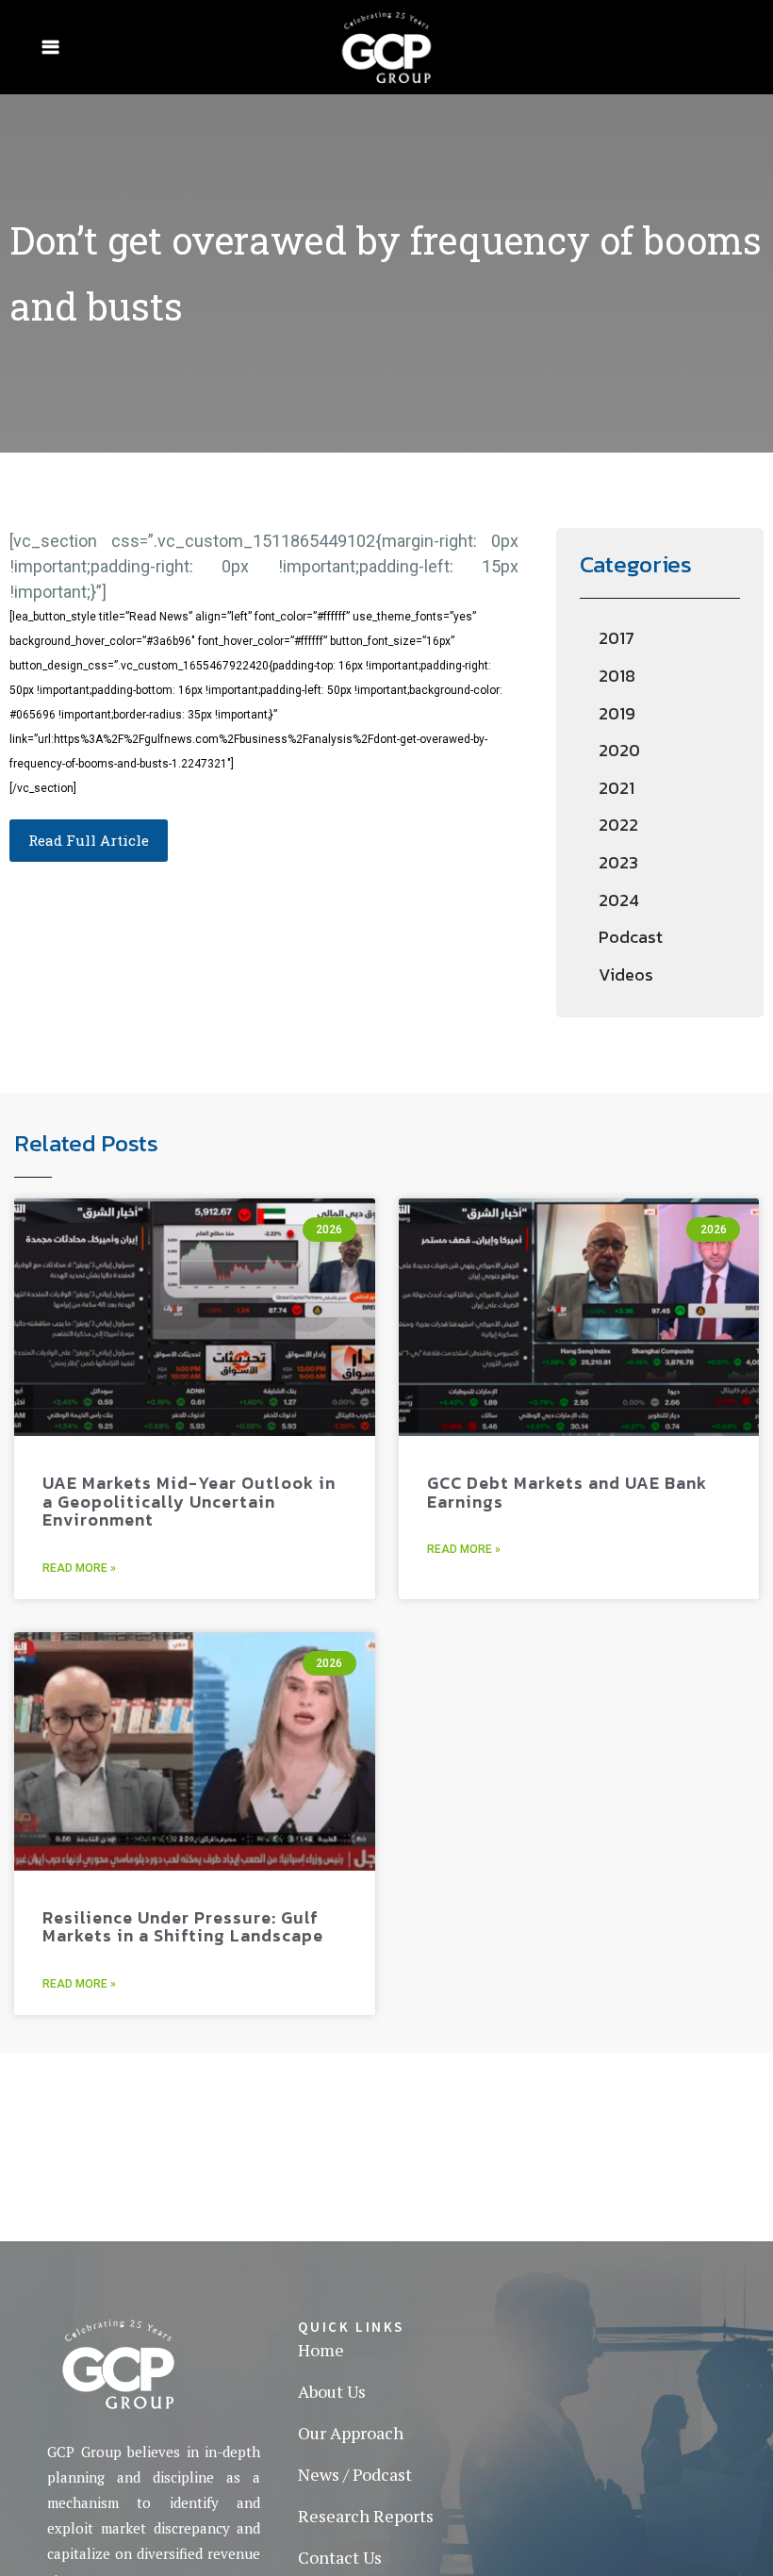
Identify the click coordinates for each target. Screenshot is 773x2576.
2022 (618, 825)
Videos (626, 974)
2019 (617, 713)
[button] (89, 841)
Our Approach (351, 2433)
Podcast (631, 937)
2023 (618, 862)
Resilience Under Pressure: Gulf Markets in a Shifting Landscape (183, 1927)
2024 (619, 900)
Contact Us (340, 2557)
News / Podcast (355, 2474)
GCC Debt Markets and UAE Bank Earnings (567, 1492)
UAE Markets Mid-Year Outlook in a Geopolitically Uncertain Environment (189, 1501)
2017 (617, 638)
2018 (617, 676)
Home (321, 2350)
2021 (617, 788)
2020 (619, 750)
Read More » (79, 1568)
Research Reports (366, 2516)
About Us (332, 2391)
